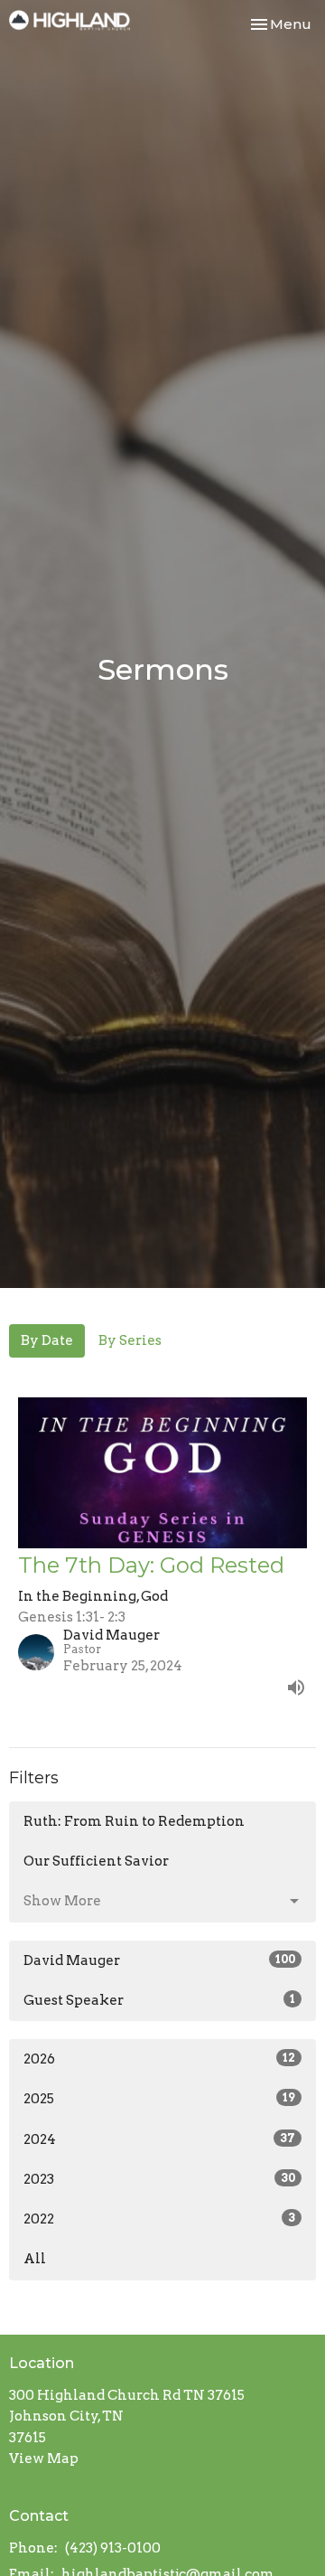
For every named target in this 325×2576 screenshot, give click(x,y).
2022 (159, 2219)
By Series (130, 1340)
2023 (159, 2179)
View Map (44, 2458)
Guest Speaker (159, 2000)
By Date (47, 1340)
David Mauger (159, 1960)
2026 (159, 2059)
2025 (159, 2099)
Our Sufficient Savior (96, 1861)
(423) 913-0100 (113, 2548)
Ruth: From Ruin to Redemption (134, 1821)
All (35, 2259)
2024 (159, 2139)
